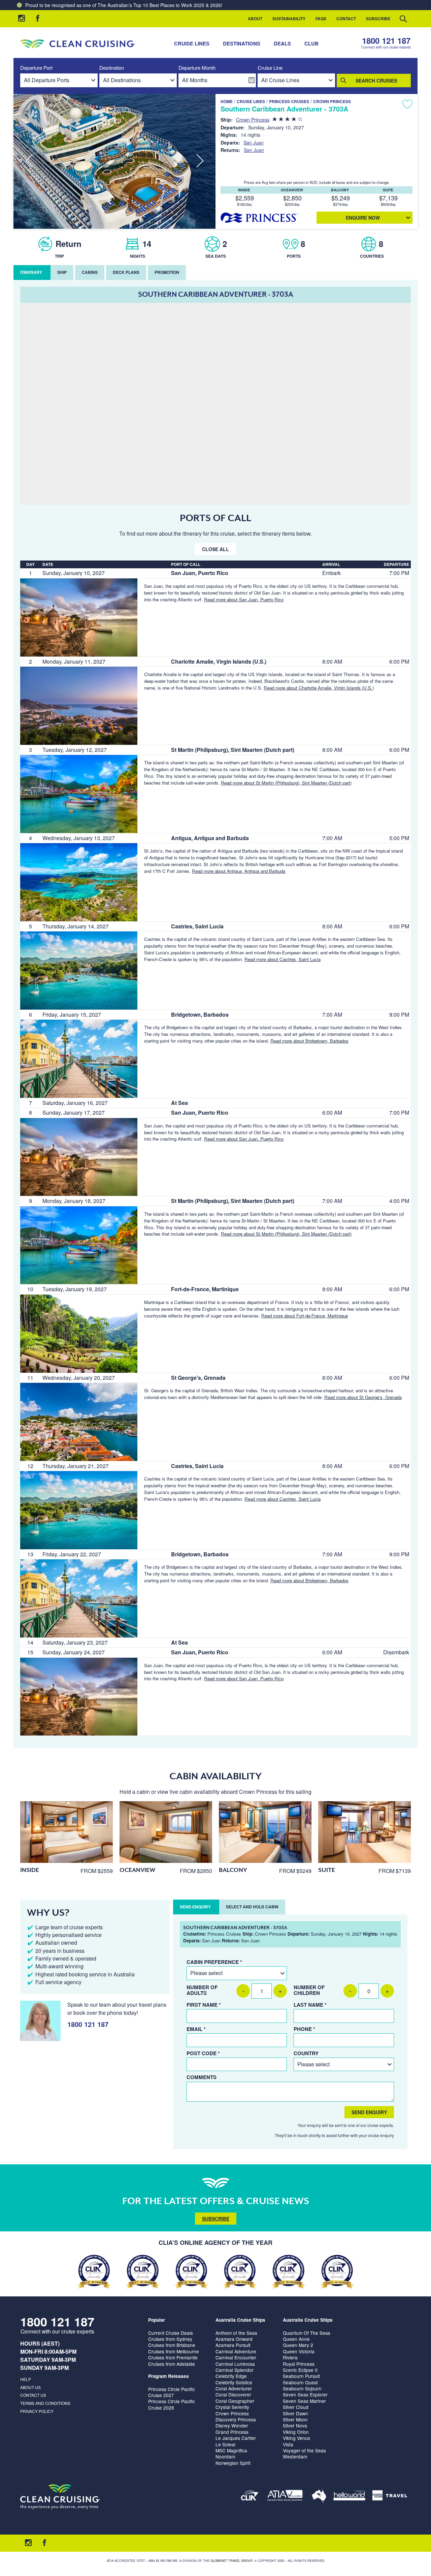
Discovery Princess (236, 2419)
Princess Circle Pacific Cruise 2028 (172, 2404)
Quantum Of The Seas (307, 2333)
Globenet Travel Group (231, 2561)
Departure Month (197, 68)
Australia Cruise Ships (240, 2320)
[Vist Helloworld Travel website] (349, 2497)
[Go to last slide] (29, 161)
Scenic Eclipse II (300, 2370)
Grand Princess (232, 2432)
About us (30, 2387)
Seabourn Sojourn (302, 2388)
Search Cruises (376, 81)
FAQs (321, 19)
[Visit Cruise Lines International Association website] (250, 2497)
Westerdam (295, 2456)
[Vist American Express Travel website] (390, 2497)
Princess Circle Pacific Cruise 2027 (172, 2392)
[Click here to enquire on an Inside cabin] (67, 1832)
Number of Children (309, 1990)
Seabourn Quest (300, 2382)
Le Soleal (225, 2444)
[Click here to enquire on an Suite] (364, 1832)
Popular (157, 2320)
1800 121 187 (386, 41)
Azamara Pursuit (233, 2345)
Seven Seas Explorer (305, 2394)
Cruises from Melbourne (174, 2351)
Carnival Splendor (235, 2370)
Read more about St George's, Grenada (363, 1397)
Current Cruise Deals (171, 2333)
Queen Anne (296, 2339)
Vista (288, 2444)
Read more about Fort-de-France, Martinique (305, 1316)
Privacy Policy (37, 2411)
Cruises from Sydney (170, 2339)
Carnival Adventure (236, 2351)
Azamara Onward (234, 2339)
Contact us (33, 2395)
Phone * (304, 2029)
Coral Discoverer (233, 2394)
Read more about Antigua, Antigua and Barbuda (239, 871)
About (255, 19)
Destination (112, 68)
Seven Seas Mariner (304, 2401)
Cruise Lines (192, 43)
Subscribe (378, 19)
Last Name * (310, 2005)
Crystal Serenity (232, 2407)
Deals (282, 43)
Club (311, 43)
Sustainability (289, 19)
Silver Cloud (296, 2407)
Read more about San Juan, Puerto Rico (244, 599)
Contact (346, 19)
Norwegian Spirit (233, 2463)
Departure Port (36, 68)
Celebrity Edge (231, 2376)
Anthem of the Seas (236, 2333)
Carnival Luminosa (235, 2364)
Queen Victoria (299, 2351)
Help (26, 2379)
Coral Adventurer (234, 2388)
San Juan (254, 142)
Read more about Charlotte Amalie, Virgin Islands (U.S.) (319, 688)
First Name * (204, 2005)
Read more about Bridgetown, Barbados (309, 1041)
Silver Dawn (295, 2413)
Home (227, 101)
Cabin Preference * (214, 1962)
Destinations (242, 43)
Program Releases (169, 2376)
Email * (196, 2029)
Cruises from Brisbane (172, 2345)
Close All (215, 549)
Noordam (225, 2456)
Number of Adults (202, 1990)
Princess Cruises (289, 101)
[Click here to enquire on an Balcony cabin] (265, 1832)
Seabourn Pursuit (301, 2376)
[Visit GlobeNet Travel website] (319, 2497)
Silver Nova (295, 2425)
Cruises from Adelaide (172, 2364)
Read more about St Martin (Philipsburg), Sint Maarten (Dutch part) (286, 783)
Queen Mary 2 (298, 2345)
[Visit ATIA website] (285, 2497)
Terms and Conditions (45, 2403)
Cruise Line (270, 68)
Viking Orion (296, 2432)
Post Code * (203, 2053)
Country (306, 2053)
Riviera (290, 2357)
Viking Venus (296, 2438)
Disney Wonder (232, 2425)
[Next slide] (200, 161)
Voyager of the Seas (304, 2450)
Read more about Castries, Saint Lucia (283, 959)
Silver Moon (295, 2419)
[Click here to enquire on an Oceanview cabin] (166, 1832)
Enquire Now (363, 218)
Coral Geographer (235, 2401)
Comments (202, 2077)
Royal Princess (299, 2364)
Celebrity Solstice (234, 2382)
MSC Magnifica (231, 2450)
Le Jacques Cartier (236, 2438)
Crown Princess (332, 101)
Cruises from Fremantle (173, 2357)
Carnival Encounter (236, 2357)
